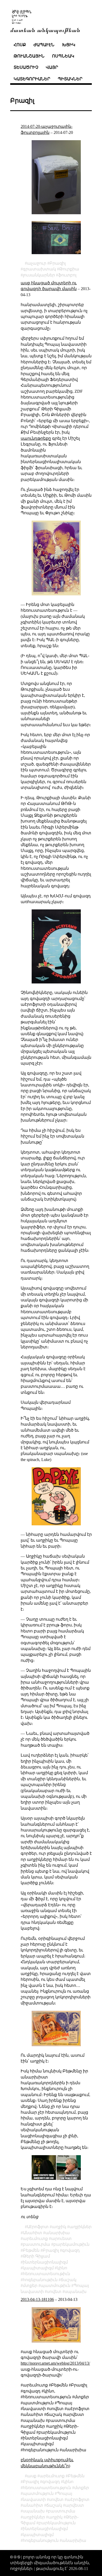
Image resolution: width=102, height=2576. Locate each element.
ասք (32, 2476)
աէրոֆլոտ (78, 2499)
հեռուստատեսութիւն (46, 2274)
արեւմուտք (35, 2239)
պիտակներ (70, 79)
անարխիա (58, 2233)
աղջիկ (59, 2227)
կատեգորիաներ (32, 79)
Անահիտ (32, 2233)
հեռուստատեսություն (47, 2488)
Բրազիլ (58, 263)
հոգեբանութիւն (40, 2280)
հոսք (20, 45)
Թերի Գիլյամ (36, 2256)
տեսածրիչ (26, 67)
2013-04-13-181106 (37, 2299)
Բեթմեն (31, 2250)
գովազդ (71, 2250)
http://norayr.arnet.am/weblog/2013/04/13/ (55, 2363)
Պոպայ (64, 2493)
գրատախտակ (39, 269)
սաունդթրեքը (36, 438)
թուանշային (29, 56)
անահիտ (33, 2505)
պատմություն (38, 2493)
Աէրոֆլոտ (38, 2227)
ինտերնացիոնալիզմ (45, 2262)
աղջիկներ (80, 2227)
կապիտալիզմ (38, 2268)
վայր (52, 67)
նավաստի (34, 2499)
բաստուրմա (36, 2244)
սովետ (54, 2292)
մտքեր (30, 2286)
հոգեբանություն (41, 2540)
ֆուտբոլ (67, 275)
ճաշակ (69, 2280)
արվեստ (75, 2505)
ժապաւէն (44, 45)
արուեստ (61, 2239)
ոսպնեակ (63, 56)
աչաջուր (37, 263)
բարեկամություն (57, 2523)
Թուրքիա (69, 269)
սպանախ (76, 2292)
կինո (62, 2268)
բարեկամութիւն (71, 2244)
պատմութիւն (55, 2286)
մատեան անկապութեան (45, 30)
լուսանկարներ (39, 275)
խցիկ (69, 45)
